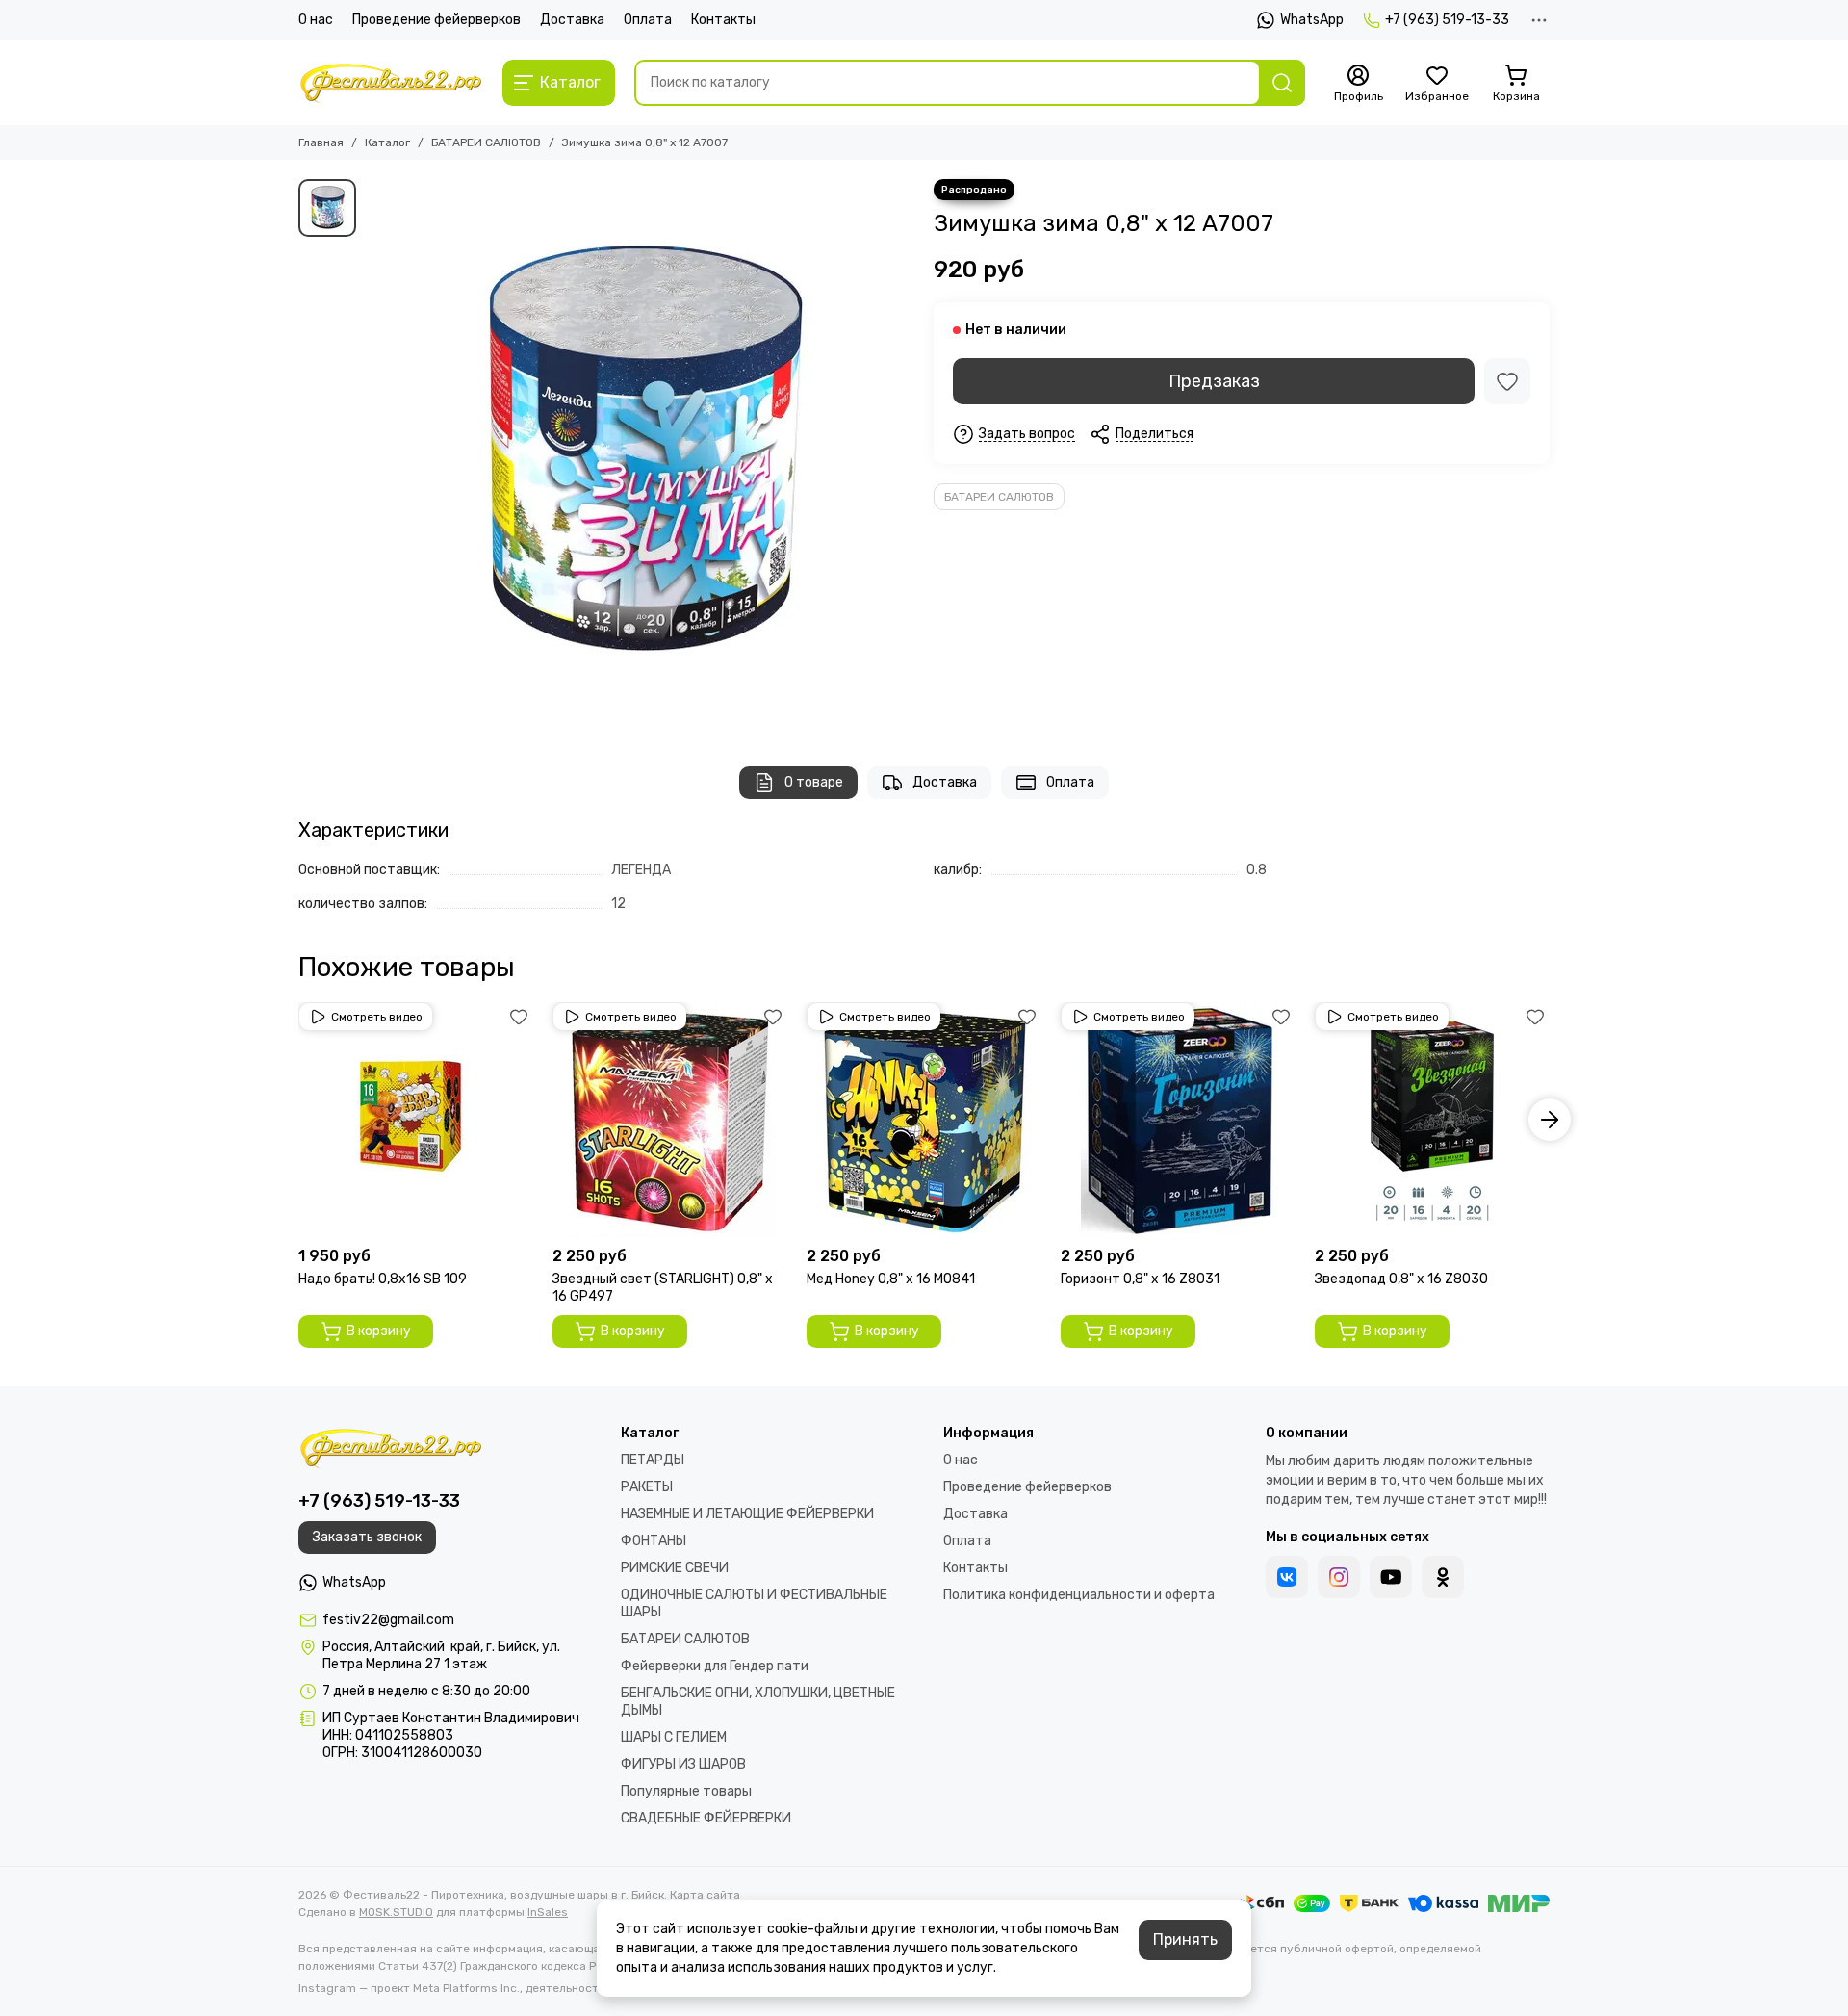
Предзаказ (1214, 381)
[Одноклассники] (1443, 1577)
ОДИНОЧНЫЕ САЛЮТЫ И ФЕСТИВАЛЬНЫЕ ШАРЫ (754, 1603)
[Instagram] (1339, 1577)
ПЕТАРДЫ (653, 1460)
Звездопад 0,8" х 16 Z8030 (1401, 1279)
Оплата (648, 20)
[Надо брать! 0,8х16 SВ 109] (416, 1120)
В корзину (379, 1331)
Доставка (572, 20)
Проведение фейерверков (436, 20)
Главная (321, 142)
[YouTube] (1391, 1577)
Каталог (387, 142)
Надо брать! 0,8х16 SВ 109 (383, 1279)
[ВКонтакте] (1287, 1577)
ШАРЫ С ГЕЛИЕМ (674, 1737)
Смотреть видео (377, 1017)
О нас (316, 20)
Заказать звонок (367, 1537)
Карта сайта (705, 1895)
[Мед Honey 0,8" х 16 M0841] (924, 1120)
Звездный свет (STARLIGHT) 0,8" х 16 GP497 (663, 1288)
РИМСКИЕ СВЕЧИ (675, 1568)
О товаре (814, 782)
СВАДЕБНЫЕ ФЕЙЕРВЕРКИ (706, 1818)
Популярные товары (686, 1791)
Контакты (723, 20)
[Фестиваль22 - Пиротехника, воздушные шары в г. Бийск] (391, 83)
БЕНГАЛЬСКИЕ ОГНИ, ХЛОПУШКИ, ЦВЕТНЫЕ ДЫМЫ (758, 1702)
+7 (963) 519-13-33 (1447, 20)
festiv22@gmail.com (388, 1620)
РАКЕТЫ (647, 1487)
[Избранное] (1507, 381)
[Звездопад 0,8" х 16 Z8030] (1432, 1120)
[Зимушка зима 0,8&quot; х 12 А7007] (640, 453)
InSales (548, 1912)
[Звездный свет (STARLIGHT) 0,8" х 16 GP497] (670, 1120)
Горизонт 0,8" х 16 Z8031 (1140, 1279)
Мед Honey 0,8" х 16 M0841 (891, 1279)
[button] (298, 1120)
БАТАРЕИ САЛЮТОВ (486, 142)
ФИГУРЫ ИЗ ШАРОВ (683, 1764)
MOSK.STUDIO (396, 1912)
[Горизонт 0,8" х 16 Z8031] (1178, 1120)
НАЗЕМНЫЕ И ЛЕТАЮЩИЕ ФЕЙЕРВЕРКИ (747, 1514)
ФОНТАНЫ (654, 1541)
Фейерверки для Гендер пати (715, 1666)
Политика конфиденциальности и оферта (1079, 1595)
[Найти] (1282, 83)
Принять (1185, 1939)
